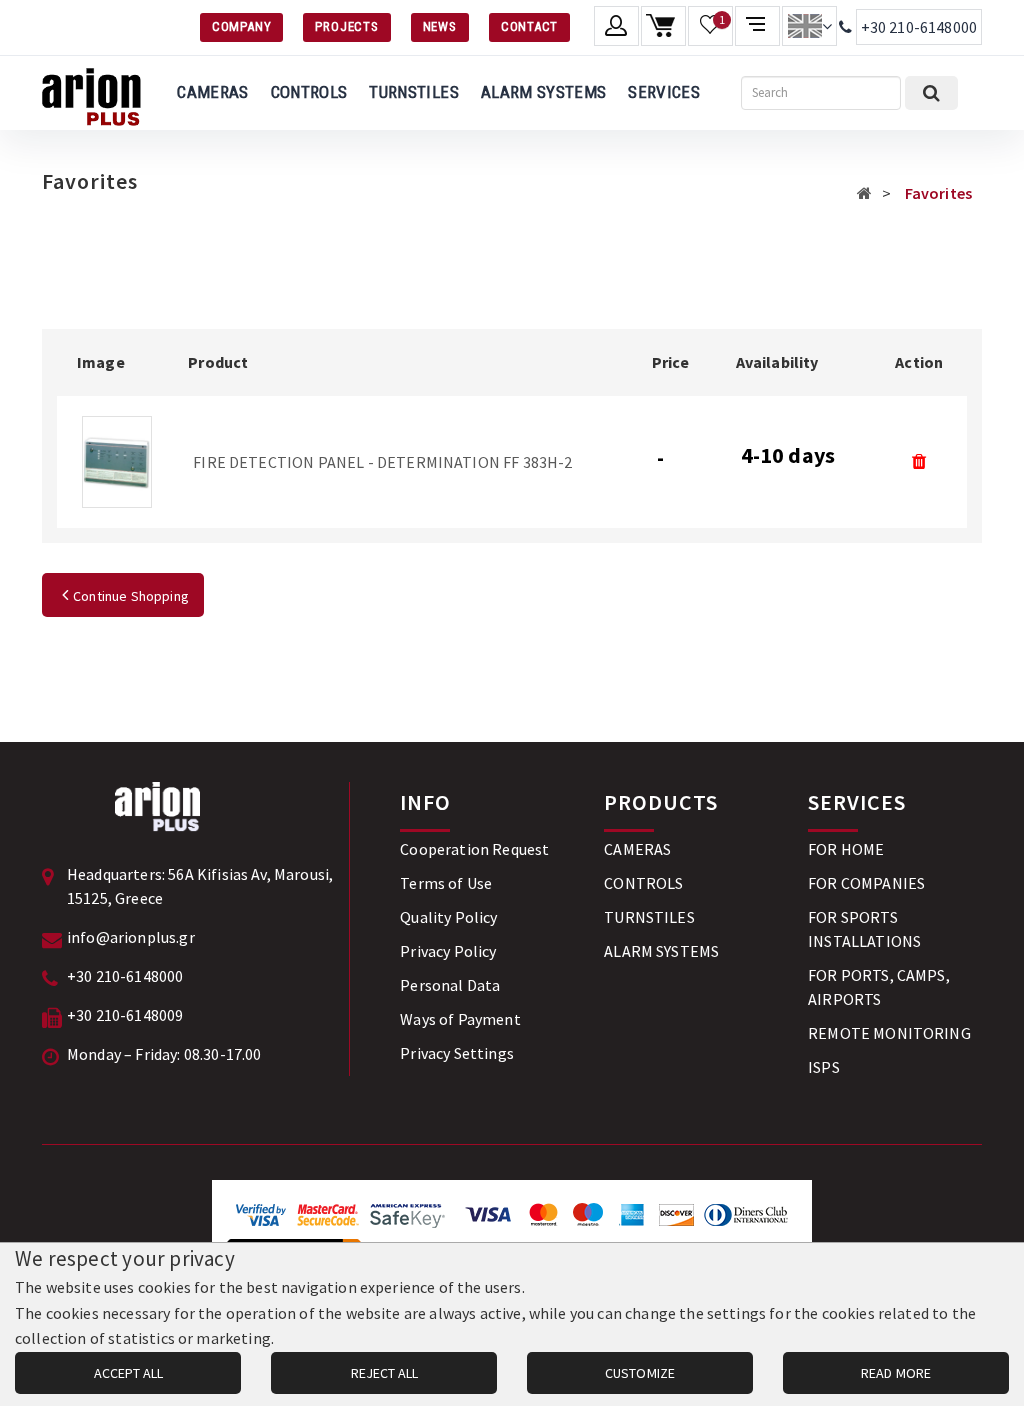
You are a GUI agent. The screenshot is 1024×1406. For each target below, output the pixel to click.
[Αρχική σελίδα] (864, 193)
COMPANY (241, 26)
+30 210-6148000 (919, 27)
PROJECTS (346, 26)
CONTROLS (309, 92)
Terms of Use (446, 883)
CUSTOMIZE (640, 1373)
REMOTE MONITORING (889, 1033)
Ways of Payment (460, 1019)
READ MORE (896, 1373)
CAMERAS (212, 92)
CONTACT (529, 26)
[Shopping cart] (663, 26)
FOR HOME (846, 849)
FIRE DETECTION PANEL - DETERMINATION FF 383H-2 (382, 462)
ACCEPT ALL (128, 1373)
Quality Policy (448, 917)
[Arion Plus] (91, 93)
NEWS (440, 26)
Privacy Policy (448, 951)
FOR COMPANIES (866, 883)
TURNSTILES (413, 92)
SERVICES (664, 92)
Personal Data (450, 985)
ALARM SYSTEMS (543, 92)
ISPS (824, 1067)
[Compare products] (757, 26)
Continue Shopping (131, 596)
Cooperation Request (474, 849)
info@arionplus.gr (131, 937)
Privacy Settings (457, 1053)
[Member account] (616, 26)
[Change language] (809, 26)
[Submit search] (931, 93)
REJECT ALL (384, 1373)
